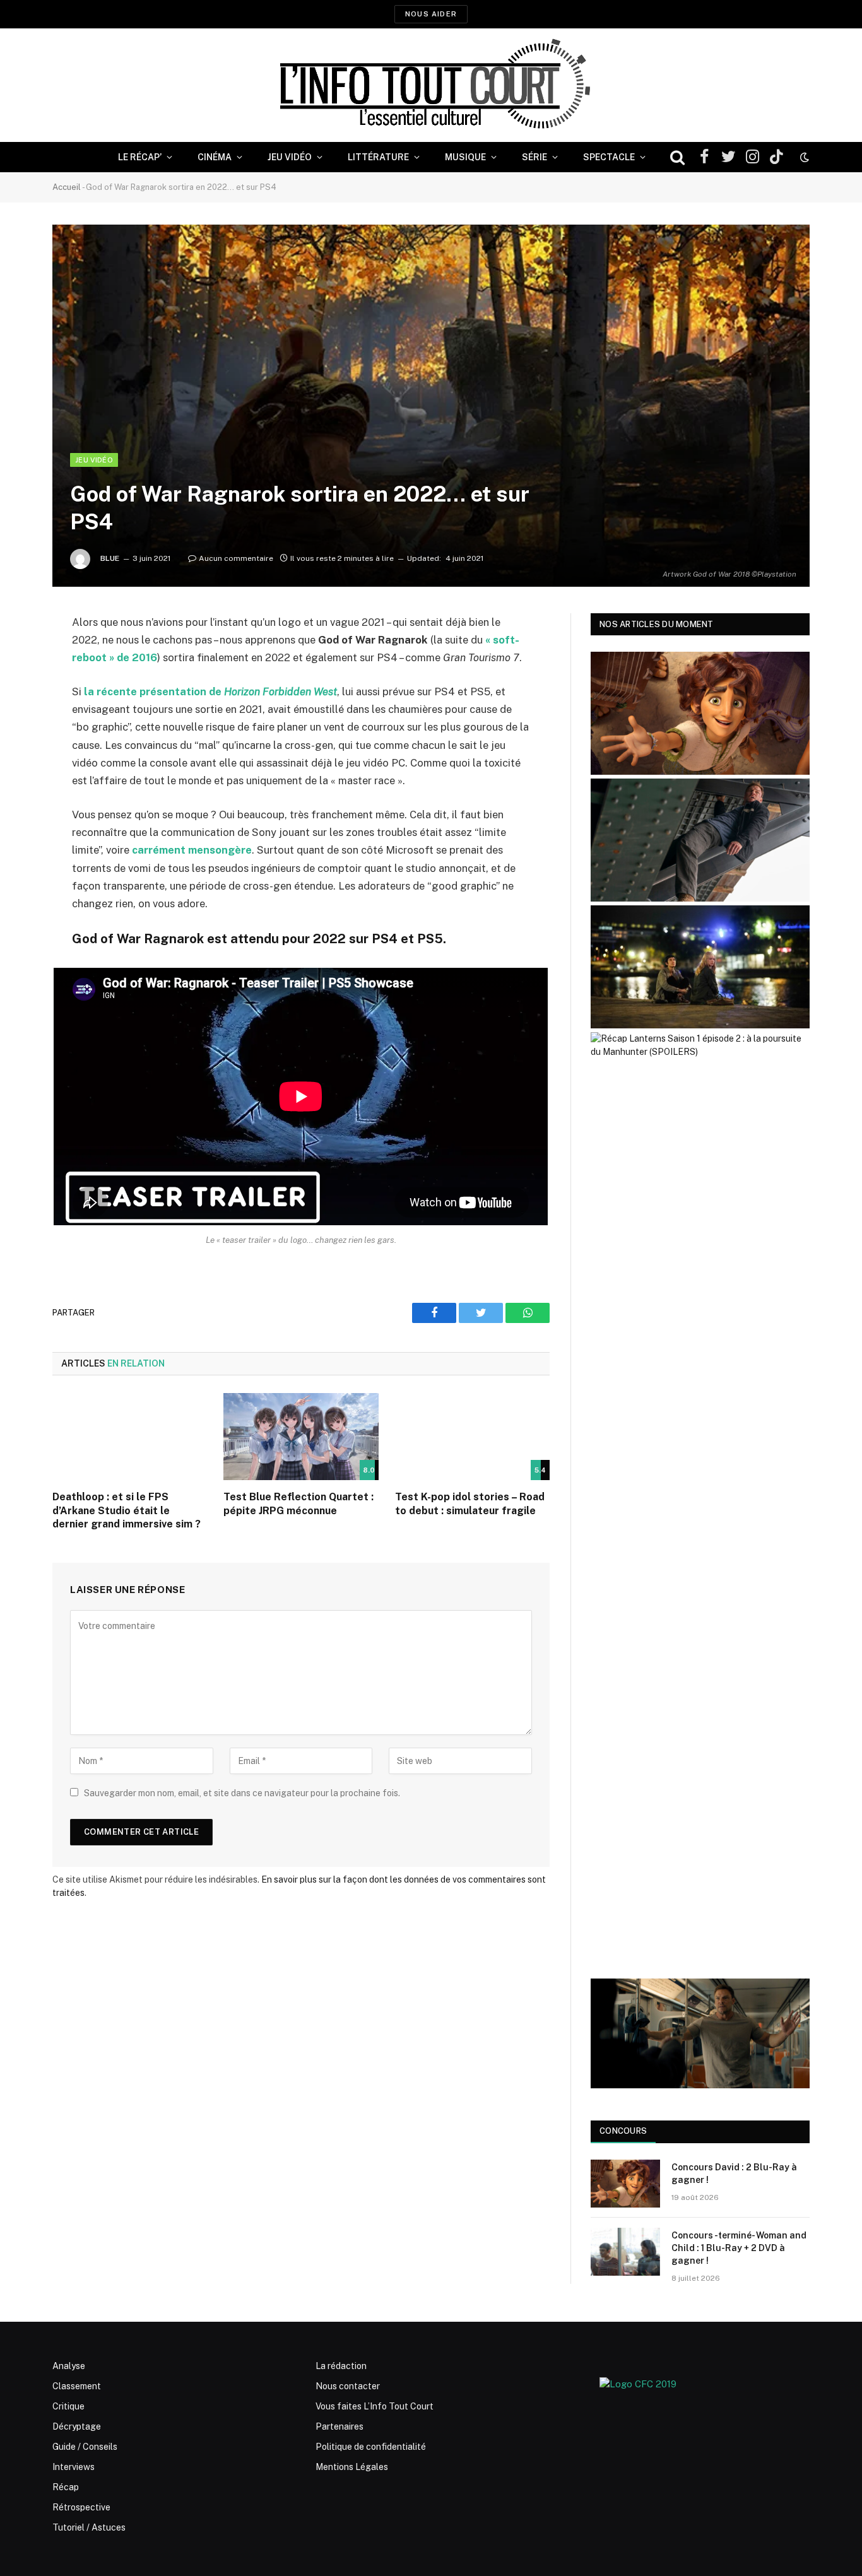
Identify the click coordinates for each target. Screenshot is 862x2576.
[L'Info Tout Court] (431, 85)
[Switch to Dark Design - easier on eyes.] (803, 157)
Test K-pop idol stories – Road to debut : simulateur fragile (470, 1504)
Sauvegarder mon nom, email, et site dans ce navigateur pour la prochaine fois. (242, 1793)
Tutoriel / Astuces (89, 2527)
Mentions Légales (352, 2467)
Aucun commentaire (236, 558)
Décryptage (77, 2426)
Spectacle (609, 157)
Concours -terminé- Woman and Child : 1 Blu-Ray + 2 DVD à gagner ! (739, 2248)
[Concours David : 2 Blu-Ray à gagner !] (625, 2184)
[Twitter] (19, 687)
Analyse (69, 2366)
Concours (623, 2131)
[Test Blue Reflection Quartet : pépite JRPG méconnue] (301, 1437)
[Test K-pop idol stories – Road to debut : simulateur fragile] (472, 1437)
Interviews (74, 2467)
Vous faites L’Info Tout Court (375, 2406)
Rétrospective (81, 2507)
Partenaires (339, 2426)
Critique (68, 2406)
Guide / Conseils (85, 2447)
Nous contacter (348, 2386)
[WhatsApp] (19, 719)
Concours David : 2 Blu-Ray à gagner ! (734, 2173)
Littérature (378, 157)
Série (534, 157)
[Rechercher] (677, 157)
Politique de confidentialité (371, 2447)
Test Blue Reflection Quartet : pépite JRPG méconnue (298, 1504)
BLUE (110, 558)
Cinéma (215, 157)
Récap (66, 2487)
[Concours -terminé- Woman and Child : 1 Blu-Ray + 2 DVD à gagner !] (625, 2252)
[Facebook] (19, 655)
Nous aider (431, 14)
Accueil (67, 187)
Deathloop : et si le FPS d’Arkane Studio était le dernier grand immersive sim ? (127, 1511)
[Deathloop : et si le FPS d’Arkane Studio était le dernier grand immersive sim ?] (130, 1437)
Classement (77, 2386)
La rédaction (341, 2366)
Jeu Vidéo (290, 157)
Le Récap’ (140, 157)
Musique (465, 157)
